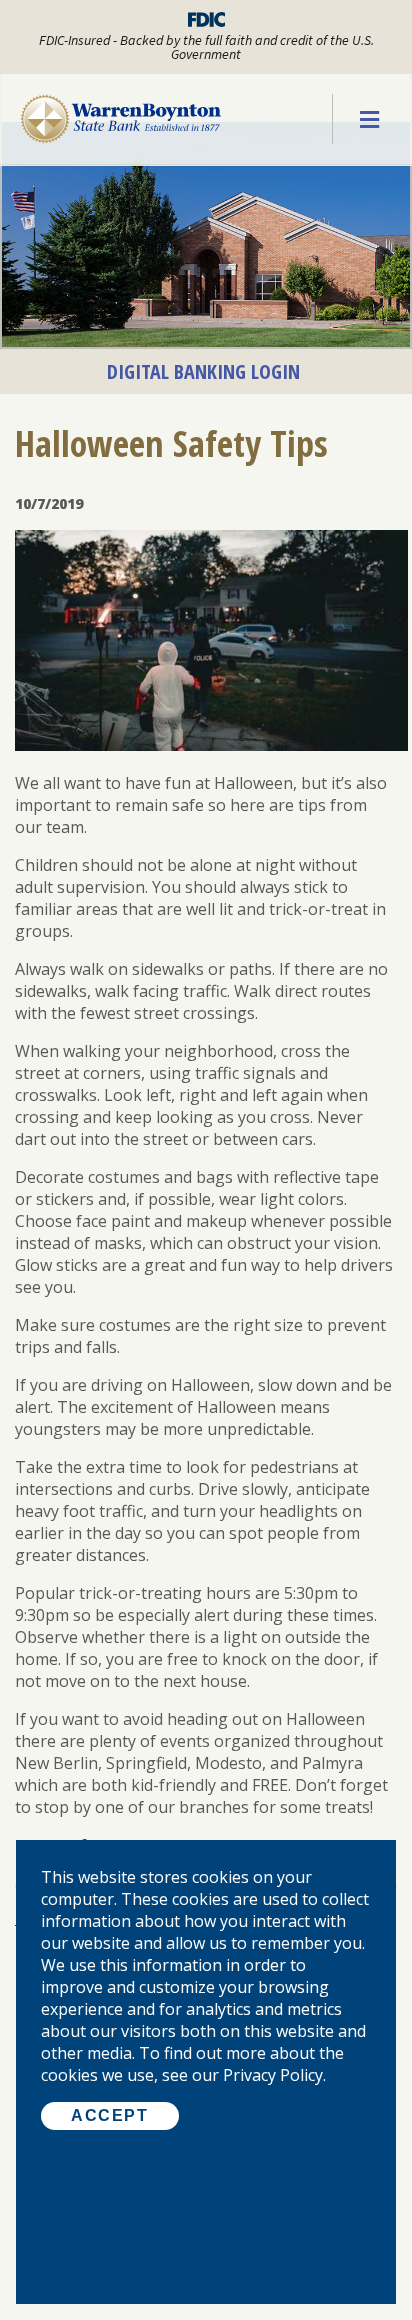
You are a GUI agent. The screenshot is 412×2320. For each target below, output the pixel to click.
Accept (110, 2115)
